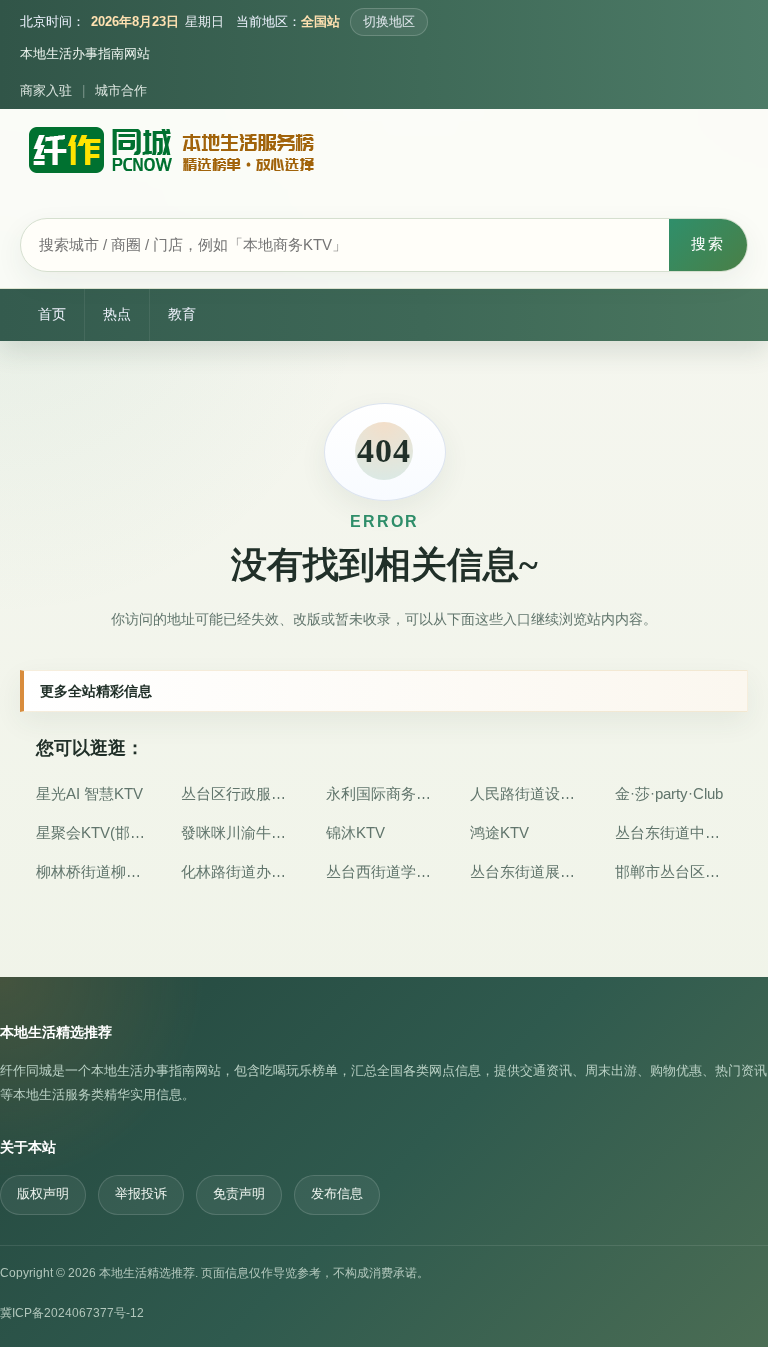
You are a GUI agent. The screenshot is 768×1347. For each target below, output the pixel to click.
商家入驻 (46, 91)
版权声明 (43, 1194)
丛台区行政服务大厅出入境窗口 (239, 793)
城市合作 (121, 91)
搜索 (708, 243)
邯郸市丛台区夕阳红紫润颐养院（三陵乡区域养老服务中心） (673, 871)
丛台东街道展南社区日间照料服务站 (528, 871)
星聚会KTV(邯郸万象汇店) (94, 832)
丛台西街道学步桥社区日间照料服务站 (384, 871)
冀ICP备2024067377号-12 (72, 1313)
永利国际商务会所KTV (384, 793)
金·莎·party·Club (669, 793)
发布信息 (337, 1194)
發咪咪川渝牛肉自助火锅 (239, 832)
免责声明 (239, 1194)
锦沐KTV (355, 832)
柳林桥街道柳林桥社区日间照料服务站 (94, 871)
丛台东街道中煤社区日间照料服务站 (673, 832)
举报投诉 (141, 1194)
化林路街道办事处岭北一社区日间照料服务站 (239, 871)
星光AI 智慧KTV (89, 793)
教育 (182, 314)
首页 (52, 314)
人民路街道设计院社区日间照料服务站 (528, 793)
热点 (117, 314)
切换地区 (389, 22)
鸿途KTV (499, 832)
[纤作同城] (170, 157)
